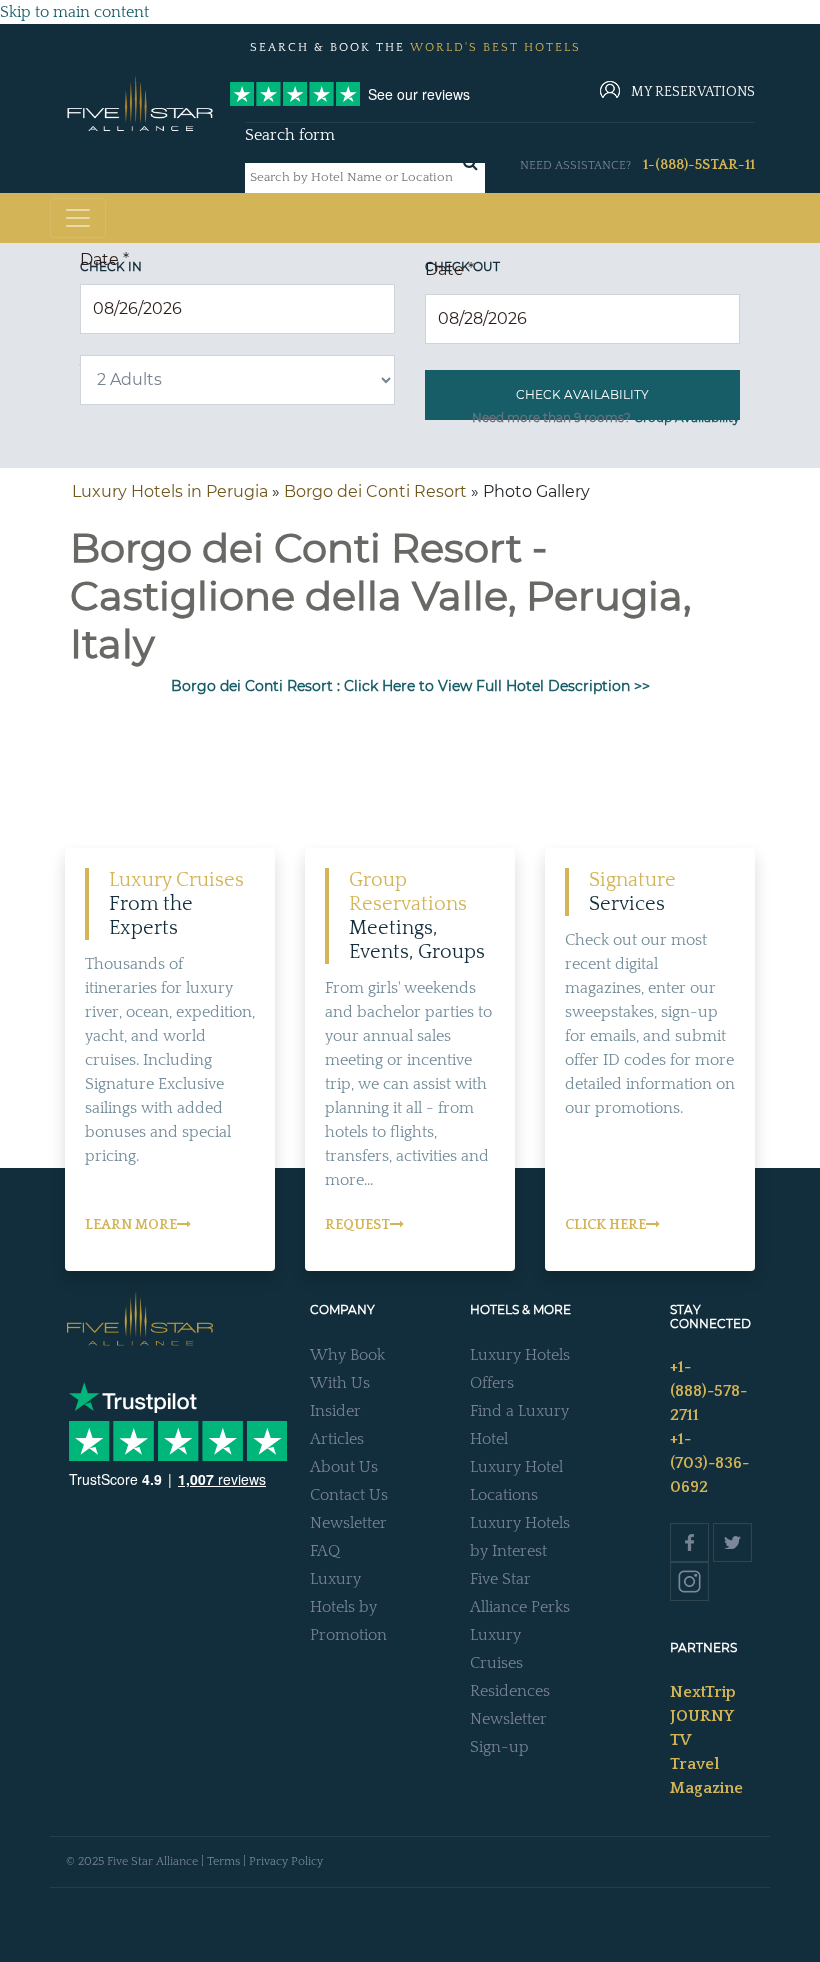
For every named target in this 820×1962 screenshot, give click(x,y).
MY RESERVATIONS (693, 92)
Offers (492, 1383)
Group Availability (687, 417)
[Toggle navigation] (78, 218)
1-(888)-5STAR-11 (699, 165)
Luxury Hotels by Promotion (348, 1607)
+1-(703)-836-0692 (709, 1463)
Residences (510, 1691)
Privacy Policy (286, 1861)
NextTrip (703, 1692)
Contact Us (349, 1495)
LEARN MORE (131, 1225)
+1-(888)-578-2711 (708, 1391)
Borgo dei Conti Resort (375, 491)
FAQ (325, 1551)
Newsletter (348, 1523)
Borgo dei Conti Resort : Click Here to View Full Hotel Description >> (410, 686)
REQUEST (357, 1225)
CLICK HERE (605, 1225)
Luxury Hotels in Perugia (170, 491)
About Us (344, 1467)
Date (104, 259)
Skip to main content (74, 12)
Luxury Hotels (520, 1355)
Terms (223, 1861)
